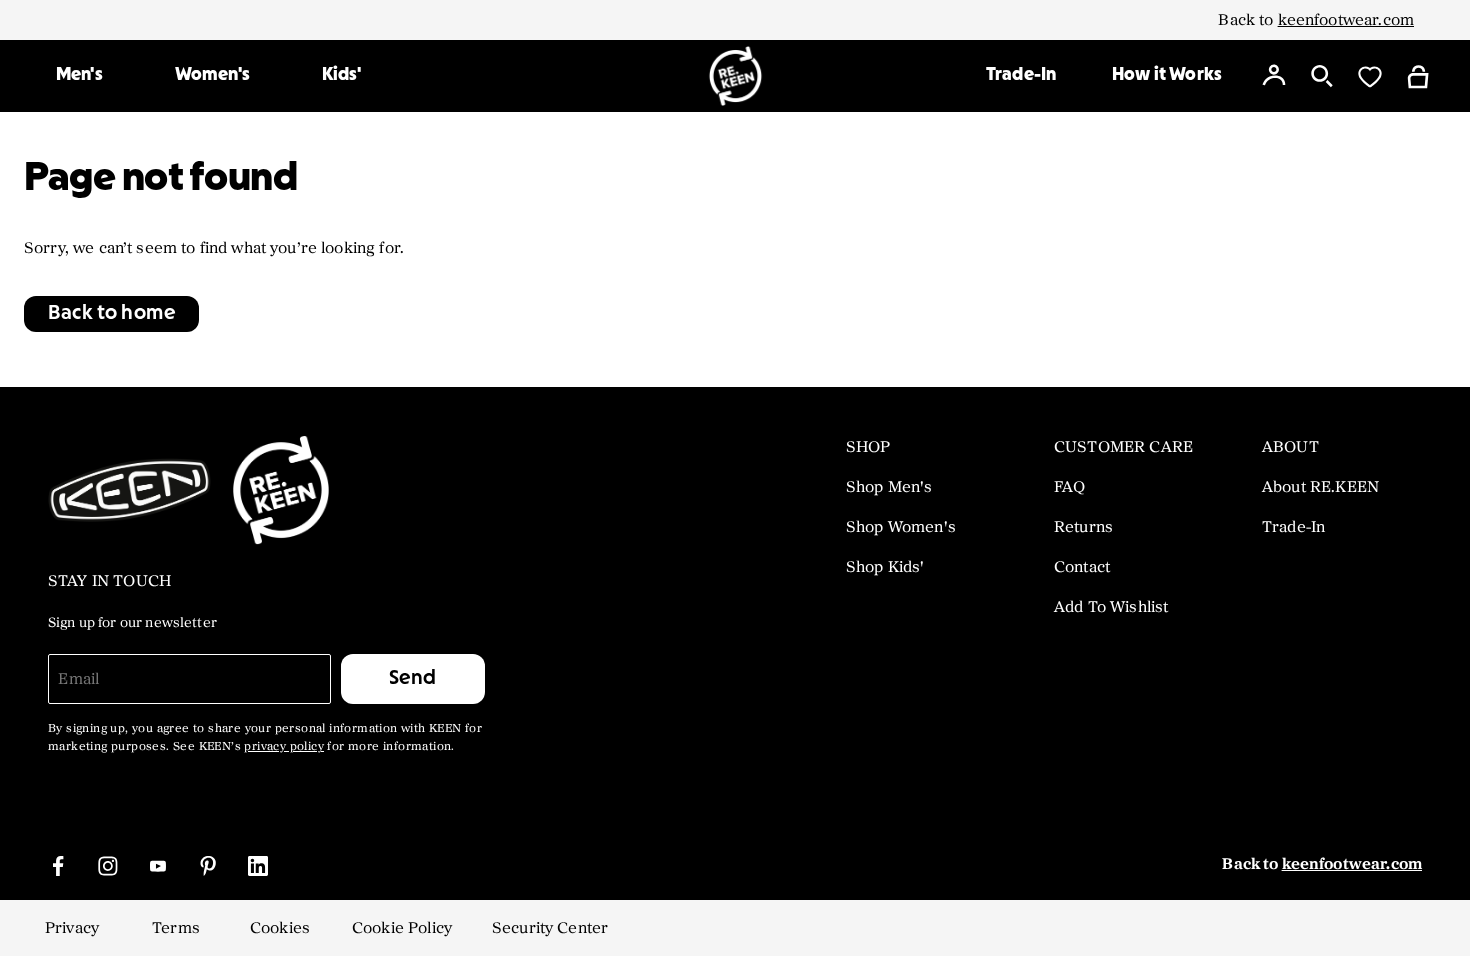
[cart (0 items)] (1418, 75)
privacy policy (284, 747)
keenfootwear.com (1346, 20)
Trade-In (1021, 75)
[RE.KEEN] (735, 76)
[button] (111, 314)
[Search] (1322, 76)
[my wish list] (1370, 76)
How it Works (1167, 75)
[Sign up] (1274, 76)
